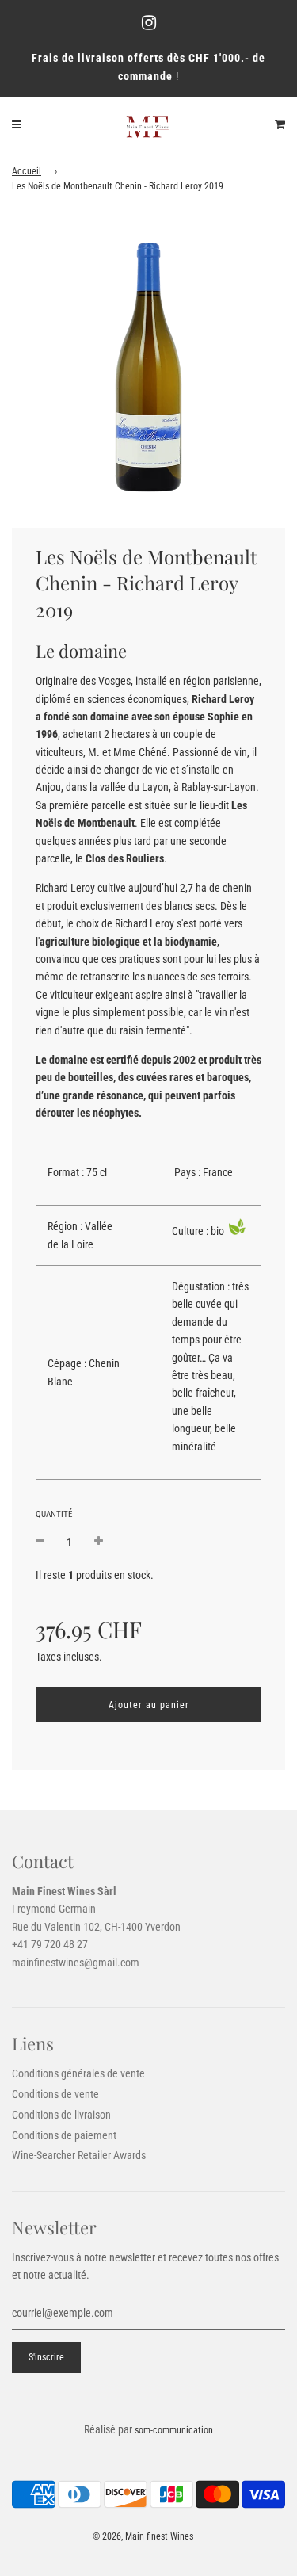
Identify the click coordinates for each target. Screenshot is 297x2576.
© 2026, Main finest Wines (143, 2536)
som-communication (174, 2430)
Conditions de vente (55, 2094)
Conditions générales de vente (78, 2073)
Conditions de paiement (64, 2135)
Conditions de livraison (61, 2115)
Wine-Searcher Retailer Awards (79, 2155)
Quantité (54, 1514)
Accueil (27, 171)
